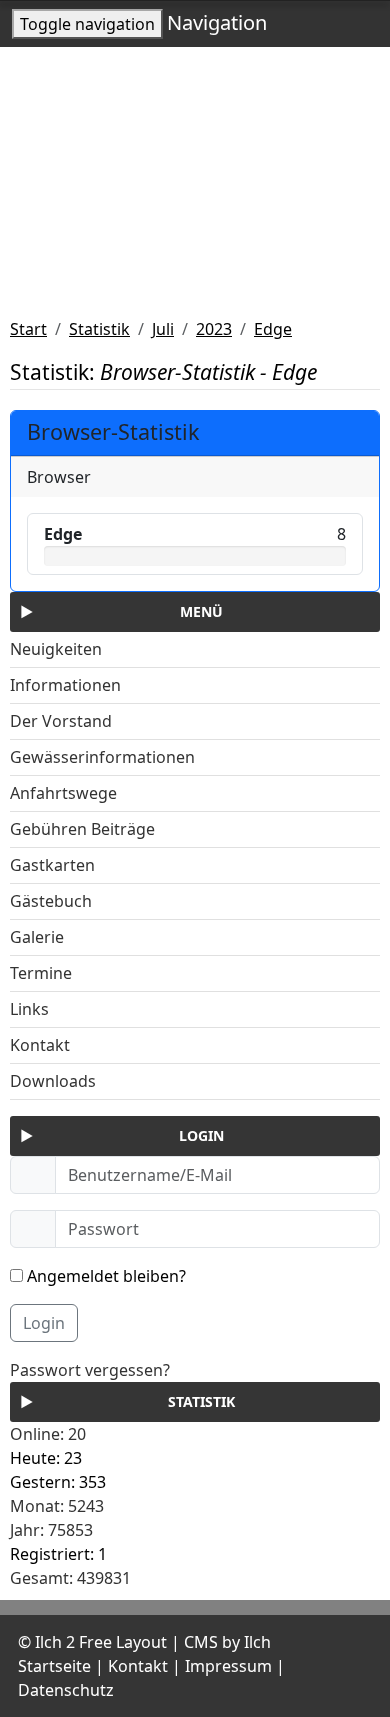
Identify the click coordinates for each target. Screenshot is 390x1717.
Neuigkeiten (56, 649)
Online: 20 (48, 1434)
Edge (273, 329)
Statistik (99, 329)
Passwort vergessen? (90, 1370)
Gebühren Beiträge (82, 829)
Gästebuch (51, 901)
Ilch (257, 1642)
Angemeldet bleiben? (104, 1276)
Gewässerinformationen (102, 757)
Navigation (217, 22)
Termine (41, 973)
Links (29, 1009)
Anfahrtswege (63, 793)
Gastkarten (52, 865)
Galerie (37, 937)
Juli (163, 329)
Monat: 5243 (57, 1506)
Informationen (65, 685)
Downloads (53, 1081)
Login (44, 1323)
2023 (214, 329)
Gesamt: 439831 (70, 1578)
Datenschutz (66, 1690)
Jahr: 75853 (51, 1530)
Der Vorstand (61, 721)
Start (28, 329)
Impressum (228, 1666)
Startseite (54, 1666)
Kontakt (40, 1045)
